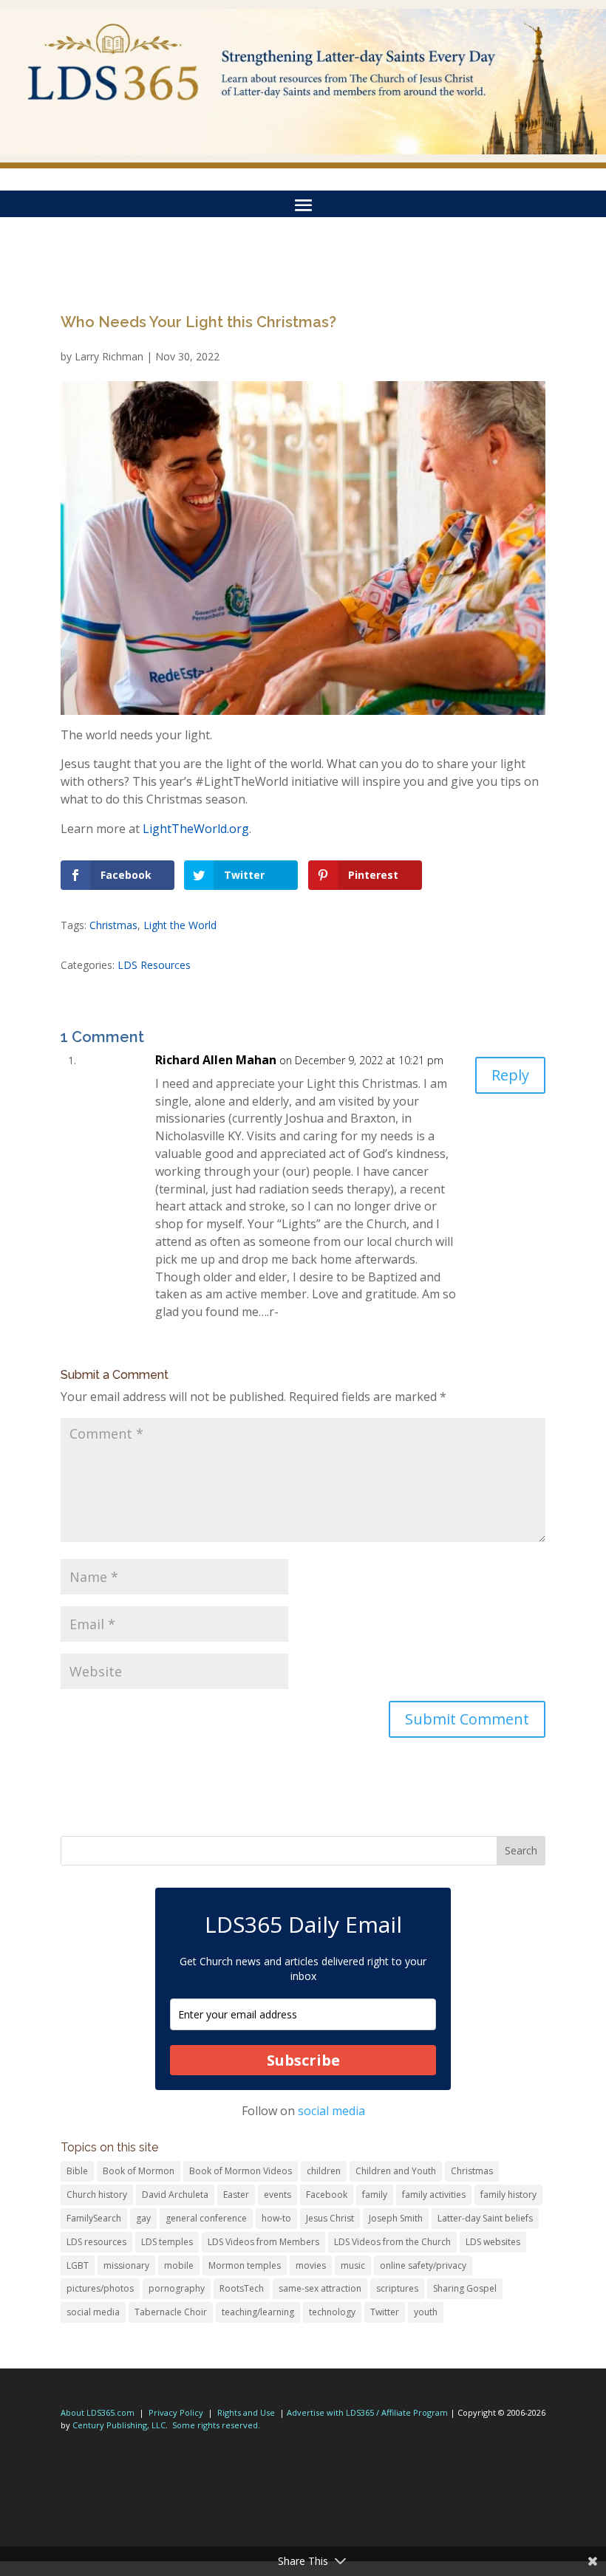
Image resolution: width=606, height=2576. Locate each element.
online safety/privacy (423, 2265)
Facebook (327, 2195)
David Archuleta (175, 2195)
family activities (434, 2195)
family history (508, 2195)
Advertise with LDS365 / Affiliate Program (367, 2412)
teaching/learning (258, 2312)
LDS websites (493, 2242)
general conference (206, 2218)
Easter (236, 2195)
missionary (126, 2265)
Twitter (385, 2312)
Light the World (180, 925)
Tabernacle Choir (171, 2312)
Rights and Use (246, 2412)
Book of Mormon (139, 2171)
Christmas (113, 925)
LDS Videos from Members (263, 2242)
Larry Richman (109, 356)
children (324, 2171)
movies (311, 2265)
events (278, 2195)
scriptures (397, 2288)
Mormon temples (245, 2265)
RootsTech (242, 2288)
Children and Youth (396, 2171)
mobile (179, 2265)
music (353, 2265)
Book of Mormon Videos (241, 2171)
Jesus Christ (330, 2218)
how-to (276, 2218)
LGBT (78, 2265)
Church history (97, 2195)
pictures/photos (100, 2288)
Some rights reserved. (216, 2425)
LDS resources (96, 2242)
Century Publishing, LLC (119, 2425)
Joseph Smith (396, 2218)
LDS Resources (154, 965)
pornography (177, 2288)
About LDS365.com (98, 2412)
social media (331, 2111)
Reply (510, 1075)
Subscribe (303, 2060)
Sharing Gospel (465, 2288)
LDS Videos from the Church (392, 2242)
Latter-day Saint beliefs (485, 2218)
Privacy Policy (176, 2412)
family (375, 2195)
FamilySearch (94, 2218)
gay (143, 2218)
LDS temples (167, 2242)
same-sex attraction (320, 2288)
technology (332, 2312)
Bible (77, 2171)
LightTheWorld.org (196, 829)
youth (426, 2312)
